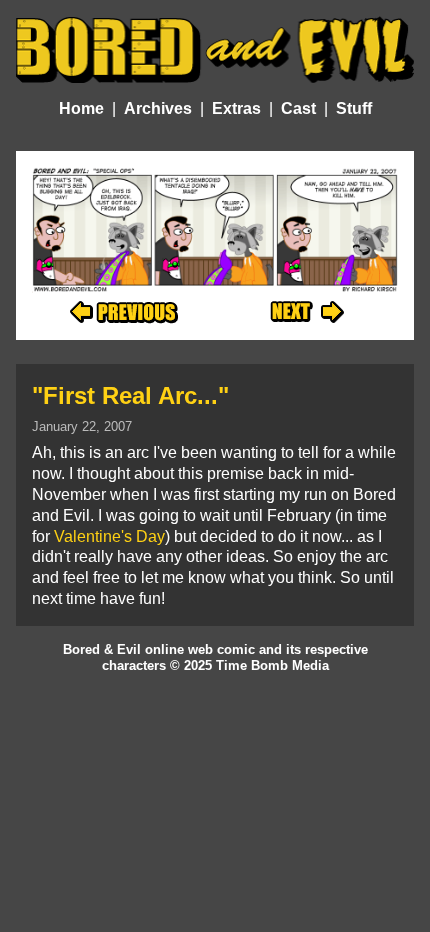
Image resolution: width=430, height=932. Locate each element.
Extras (236, 108)
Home (81, 108)
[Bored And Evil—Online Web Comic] (215, 49)
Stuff (354, 108)
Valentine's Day (109, 536)
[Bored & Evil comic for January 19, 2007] (124, 312)
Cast (298, 108)
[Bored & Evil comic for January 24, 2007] (307, 312)
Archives (158, 108)
